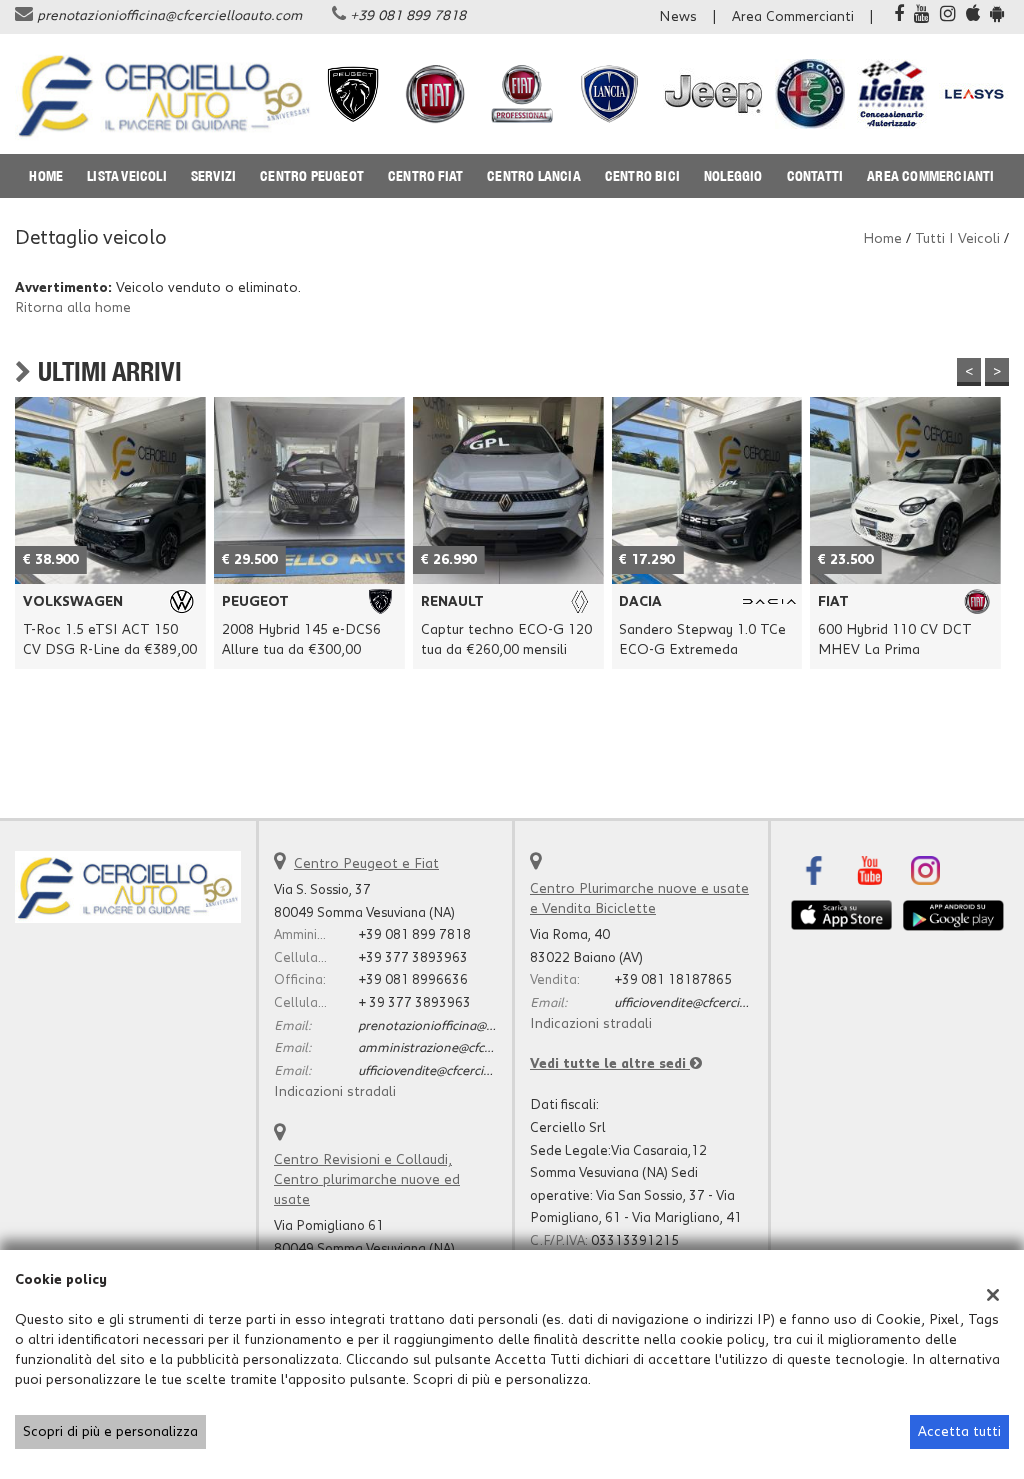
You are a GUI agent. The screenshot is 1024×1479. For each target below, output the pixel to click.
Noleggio (733, 176)
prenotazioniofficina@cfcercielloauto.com (169, 16)
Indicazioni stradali (335, 1092)
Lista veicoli (127, 176)
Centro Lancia (534, 176)
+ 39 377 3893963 (414, 1003)
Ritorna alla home (73, 308)
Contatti (815, 176)
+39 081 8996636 (413, 980)
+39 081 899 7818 (408, 16)
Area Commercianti (793, 17)
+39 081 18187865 (673, 980)
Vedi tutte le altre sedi (610, 1064)
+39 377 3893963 (413, 958)
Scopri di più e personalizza (110, 1432)
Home (46, 176)
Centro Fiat (425, 176)
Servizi (213, 176)
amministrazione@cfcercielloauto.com (471, 1048)
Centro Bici (642, 176)
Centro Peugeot (312, 176)
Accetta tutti (959, 1432)
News (678, 17)
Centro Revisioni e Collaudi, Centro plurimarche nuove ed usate (367, 1180)
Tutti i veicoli (957, 239)
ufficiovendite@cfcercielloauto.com (460, 1071)
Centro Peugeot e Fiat (366, 864)
